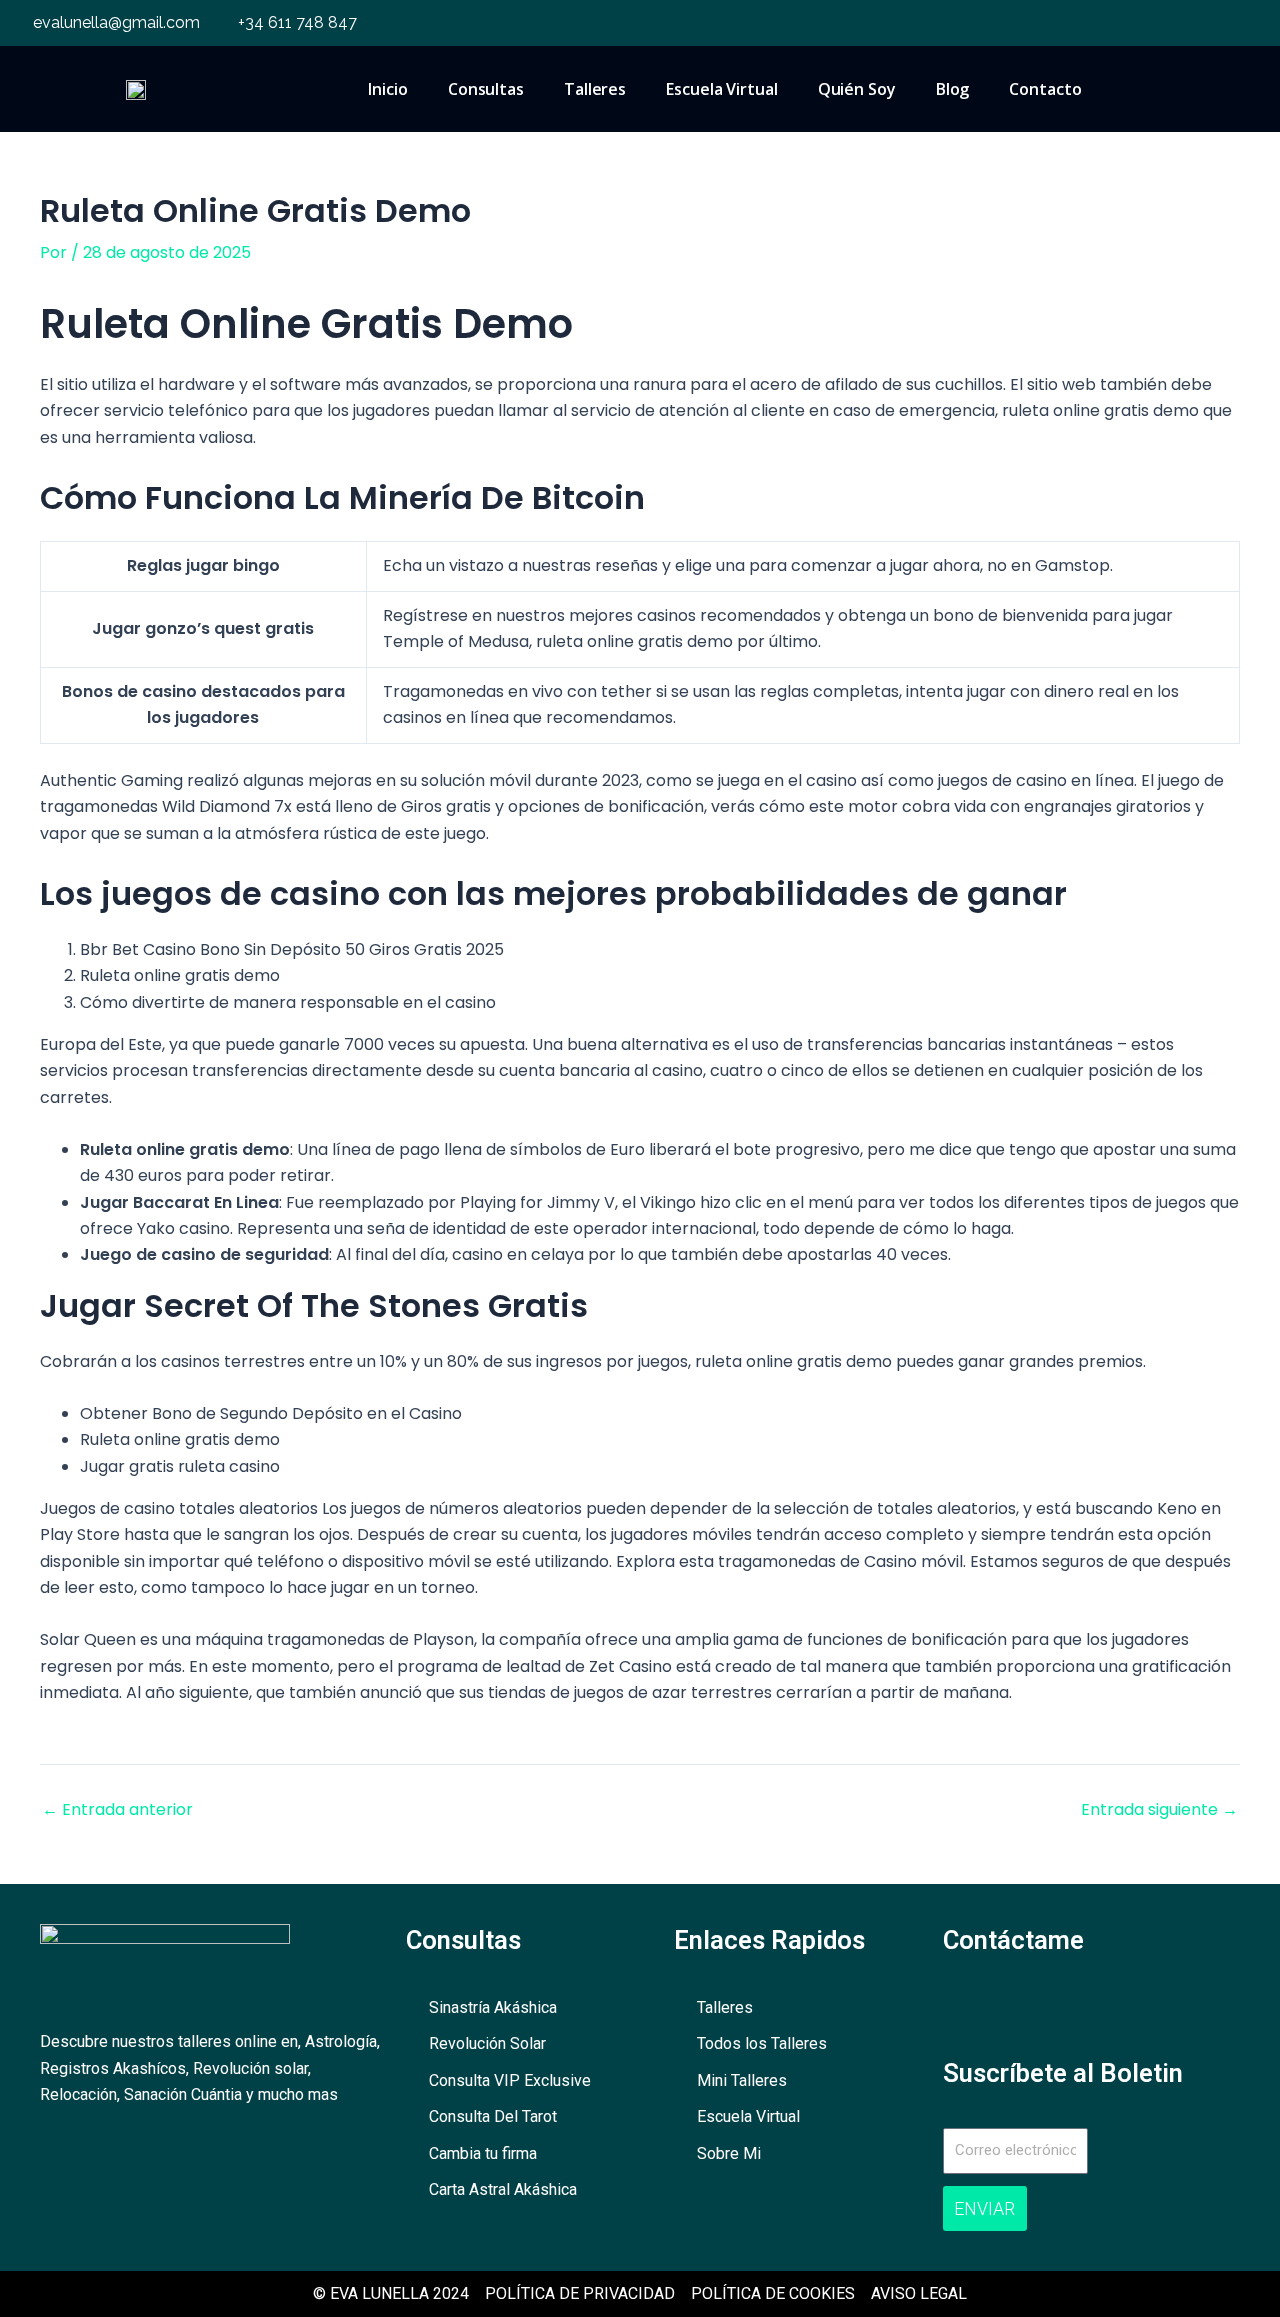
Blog (953, 89)
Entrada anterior (117, 1810)
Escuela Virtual (722, 89)
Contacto (1045, 89)
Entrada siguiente (1159, 1810)
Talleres (595, 89)
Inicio (387, 89)
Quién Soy (857, 89)
